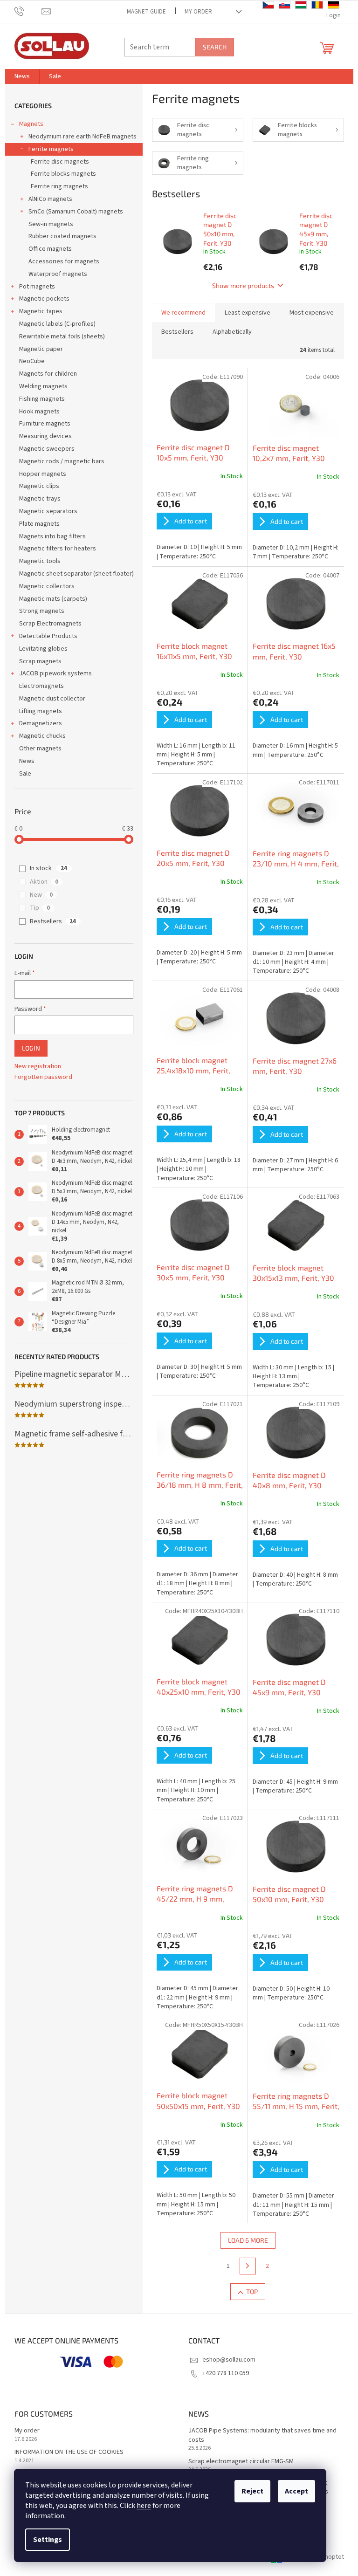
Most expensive (312, 313)
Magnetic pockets (44, 299)
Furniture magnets (45, 424)
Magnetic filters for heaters (58, 549)
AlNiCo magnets (50, 199)
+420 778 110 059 (226, 2373)
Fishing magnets (42, 399)
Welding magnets (43, 386)
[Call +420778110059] (28, 11)
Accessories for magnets (64, 261)
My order (198, 12)
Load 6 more (248, 2240)
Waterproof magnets (58, 274)
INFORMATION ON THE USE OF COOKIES (69, 2452)
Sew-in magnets (51, 224)
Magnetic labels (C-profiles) (57, 324)
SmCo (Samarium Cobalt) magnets (76, 212)
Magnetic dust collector (52, 699)
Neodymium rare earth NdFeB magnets (83, 137)
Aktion (44, 882)
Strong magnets (42, 611)
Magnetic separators (48, 511)
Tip (40, 908)
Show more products (243, 285)
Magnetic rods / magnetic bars (62, 461)
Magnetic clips (39, 486)
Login (31, 1048)
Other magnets (40, 749)
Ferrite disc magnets (60, 162)
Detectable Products (48, 636)
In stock (48, 868)
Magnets (31, 124)
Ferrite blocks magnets (63, 174)
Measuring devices (45, 436)
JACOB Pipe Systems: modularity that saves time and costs (262, 2435)
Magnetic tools (40, 561)
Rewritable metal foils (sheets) (62, 337)
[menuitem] (22, 76)
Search (215, 47)
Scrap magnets (40, 661)
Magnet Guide (146, 12)
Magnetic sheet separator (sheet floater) (76, 574)
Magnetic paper (41, 349)
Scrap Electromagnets (50, 624)
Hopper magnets (43, 474)
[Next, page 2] (248, 2266)
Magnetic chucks (42, 736)
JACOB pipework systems (55, 673)
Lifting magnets (41, 711)
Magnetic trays (40, 499)
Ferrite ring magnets (59, 186)
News (27, 761)
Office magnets (50, 249)
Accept (296, 2491)
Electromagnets (41, 686)
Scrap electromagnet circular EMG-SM (241, 2462)
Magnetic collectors (47, 586)
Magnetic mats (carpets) (53, 599)
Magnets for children (48, 374)
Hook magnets (39, 412)
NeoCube (32, 361)
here (144, 2506)
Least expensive (248, 313)
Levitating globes (43, 649)
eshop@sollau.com (229, 2360)
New (41, 895)
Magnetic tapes (41, 311)
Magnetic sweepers (47, 449)
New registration (38, 1067)
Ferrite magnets (51, 149)
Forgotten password (43, 1077)
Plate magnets (39, 524)
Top (252, 2291)
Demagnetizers (41, 723)
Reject (252, 2491)
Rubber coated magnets (62, 236)
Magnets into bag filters (52, 536)
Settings (48, 2540)
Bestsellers (53, 921)
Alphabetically (232, 332)
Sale (25, 774)
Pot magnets (37, 287)
